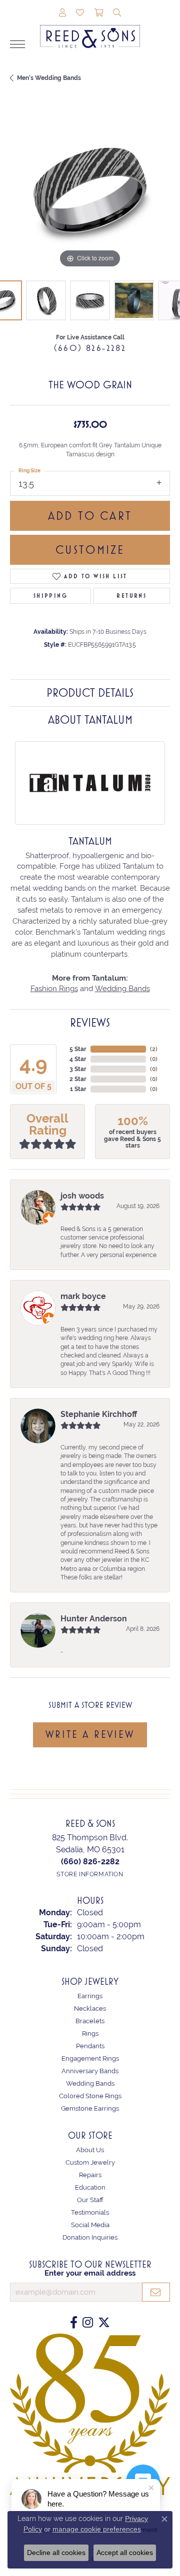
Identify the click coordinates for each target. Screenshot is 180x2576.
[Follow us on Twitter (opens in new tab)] (104, 2323)
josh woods (82, 1196)
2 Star (78, 1079)
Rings (90, 2033)
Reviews (90, 1023)
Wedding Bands (122, 988)
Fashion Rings (54, 988)
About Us (90, 2150)
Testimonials (90, 2212)
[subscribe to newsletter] (156, 2292)
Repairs (90, 2175)
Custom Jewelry (90, 2162)
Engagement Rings (90, 2058)
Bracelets (90, 2021)
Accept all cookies (125, 2553)
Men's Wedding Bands (49, 78)
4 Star (78, 1059)
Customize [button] (90, 550)
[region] (90, 190)
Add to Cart (90, 516)
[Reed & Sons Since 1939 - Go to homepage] (90, 29)
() (154, 1049)
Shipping (50, 596)
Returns (131, 596)
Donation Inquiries (90, 2237)
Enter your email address (90, 2273)
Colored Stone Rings (90, 2096)
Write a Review (90, 1734)
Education (90, 2187)
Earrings (90, 1996)
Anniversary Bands (90, 2071)
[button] (62, 13)
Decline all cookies (56, 2553)
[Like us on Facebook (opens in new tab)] (74, 2323)
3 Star (78, 1069)
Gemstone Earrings (90, 2108)
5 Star (78, 1049)
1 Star (78, 1089)
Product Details (90, 693)
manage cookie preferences (97, 2529)
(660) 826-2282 (90, 348)
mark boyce (83, 1296)
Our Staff (90, 2200)
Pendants (90, 2046)
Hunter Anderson (94, 1619)
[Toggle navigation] (17, 44)
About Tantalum (90, 720)
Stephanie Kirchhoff (99, 1414)
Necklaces (90, 2008)
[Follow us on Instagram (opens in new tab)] (88, 2323)
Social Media (90, 2225)
